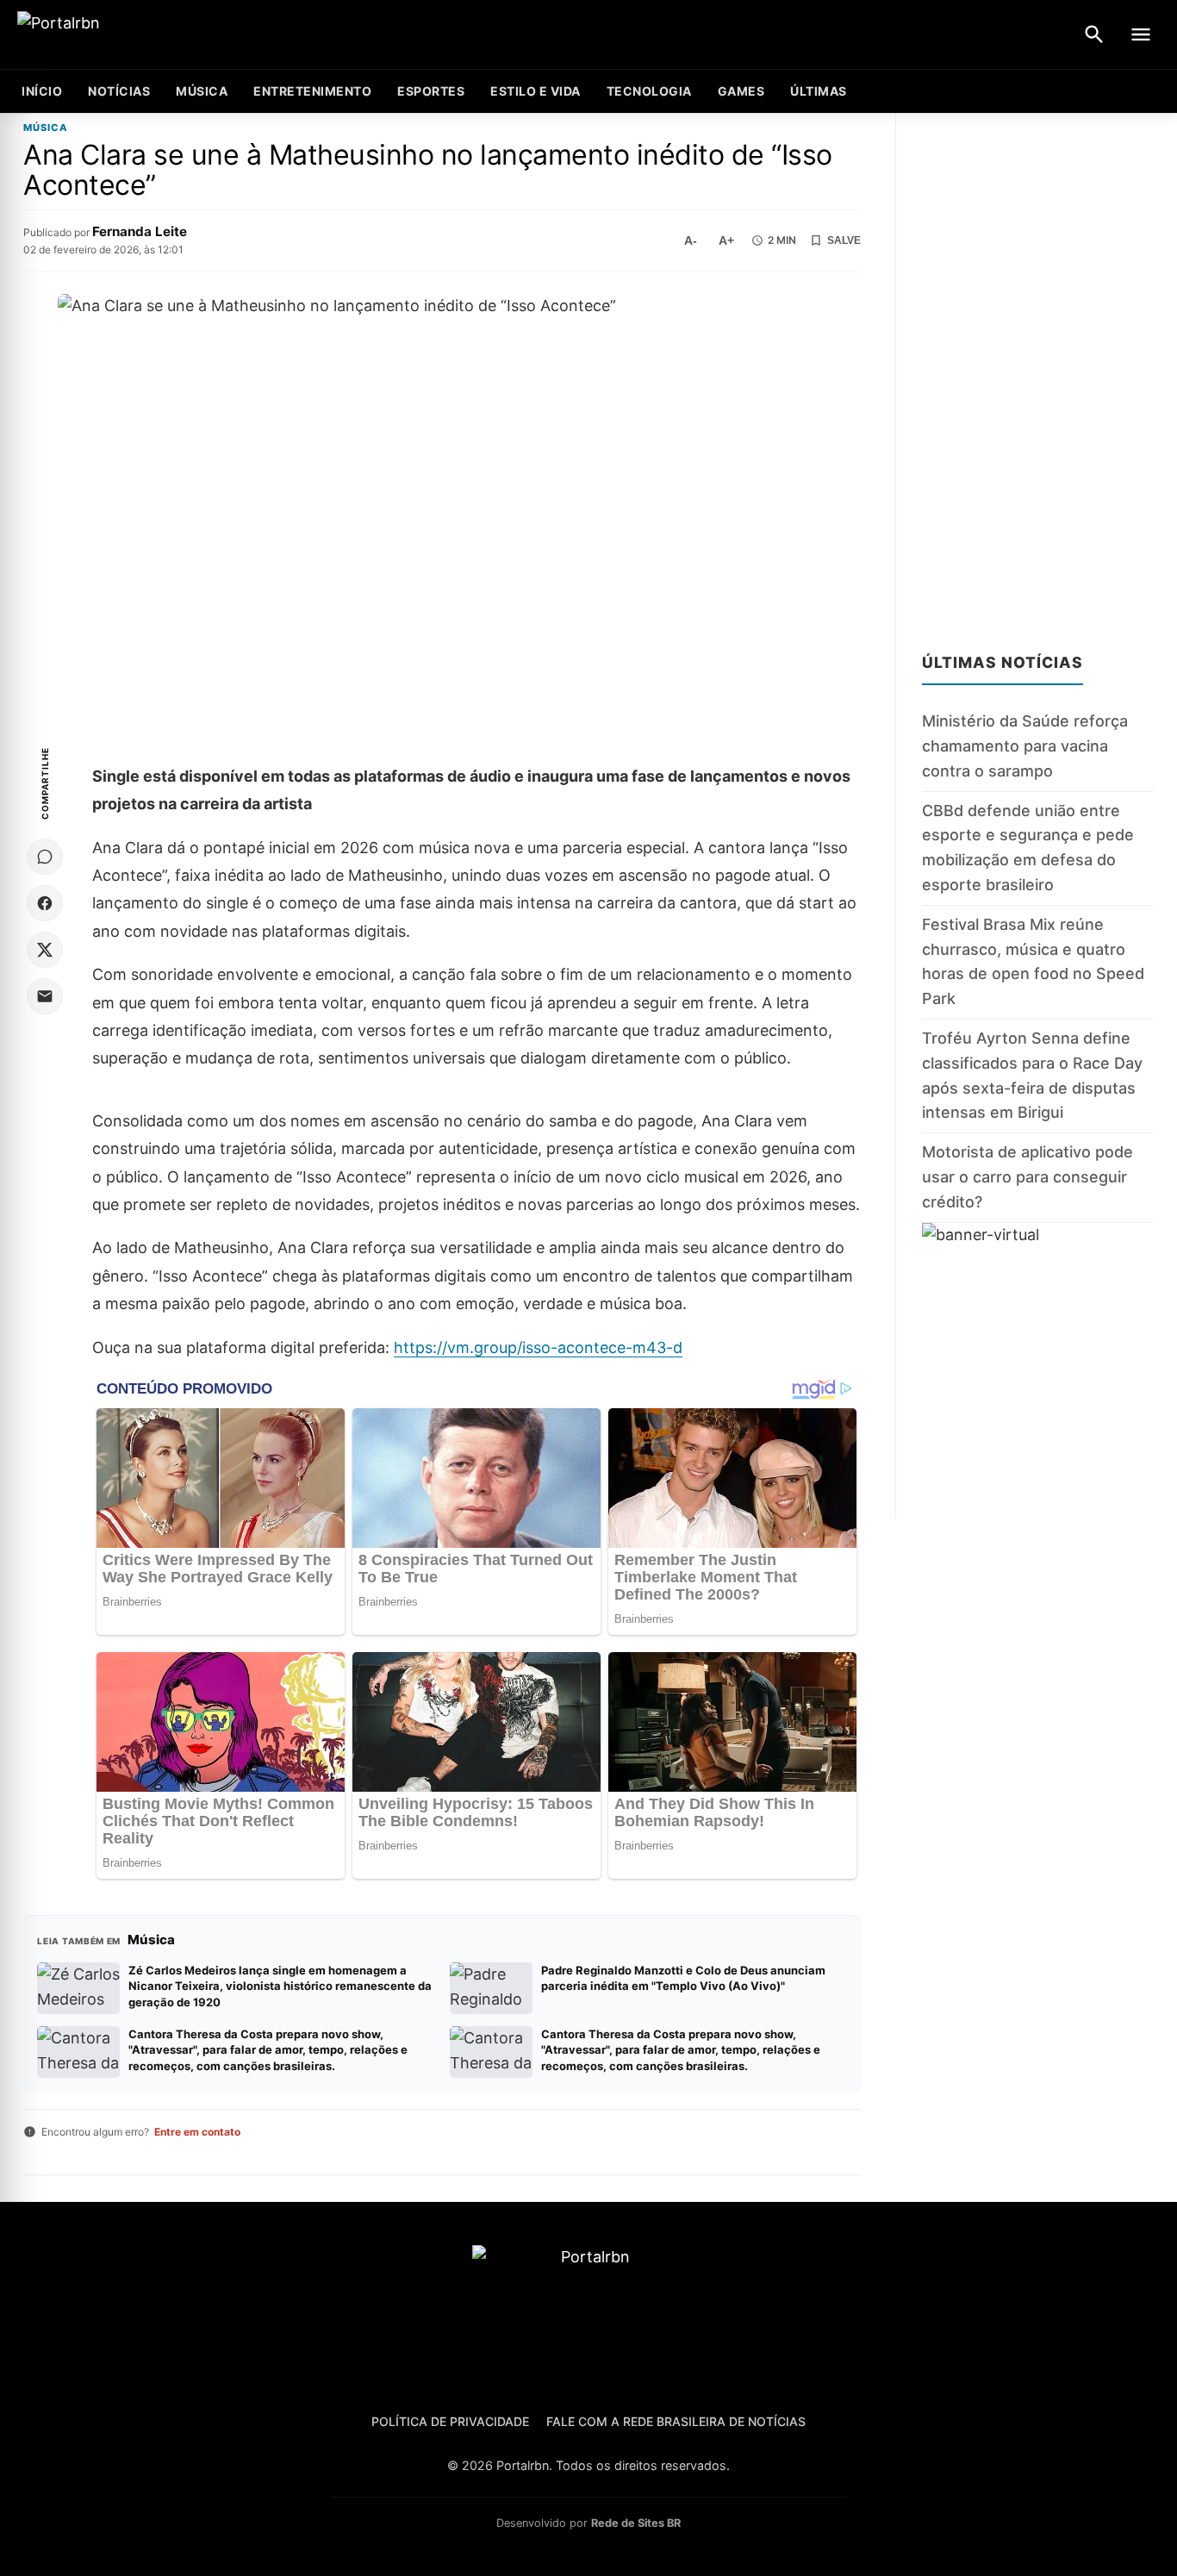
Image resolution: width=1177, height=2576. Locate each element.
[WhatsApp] (45, 857)
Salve (844, 240)
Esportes (431, 91)
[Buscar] (1094, 34)
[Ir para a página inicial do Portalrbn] (125, 35)
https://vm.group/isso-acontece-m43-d (538, 1347)
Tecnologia (649, 91)
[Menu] (1141, 34)
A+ (726, 240)
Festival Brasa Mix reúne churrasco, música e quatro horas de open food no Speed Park (1033, 961)
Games (741, 91)
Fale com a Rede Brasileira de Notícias (676, 2421)
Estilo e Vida (536, 91)
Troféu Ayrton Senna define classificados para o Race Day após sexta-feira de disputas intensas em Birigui (1032, 1075)
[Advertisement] (1038, 372)
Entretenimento (312, 91)
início (42, 91)
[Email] (45, 996)
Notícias (119, 91)
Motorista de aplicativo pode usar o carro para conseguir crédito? (1028, 1178)
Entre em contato (197, 2132)
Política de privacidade (450, 2421)
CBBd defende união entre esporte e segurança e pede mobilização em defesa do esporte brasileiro (1028, 848)
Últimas (819, 91)
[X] (45, 950)
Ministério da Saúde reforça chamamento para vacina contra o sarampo (1025, 747)
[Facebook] (45, 903)
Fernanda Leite (140, 231)
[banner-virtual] (1038, 1371)
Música (202, 91)
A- (691, 240)
